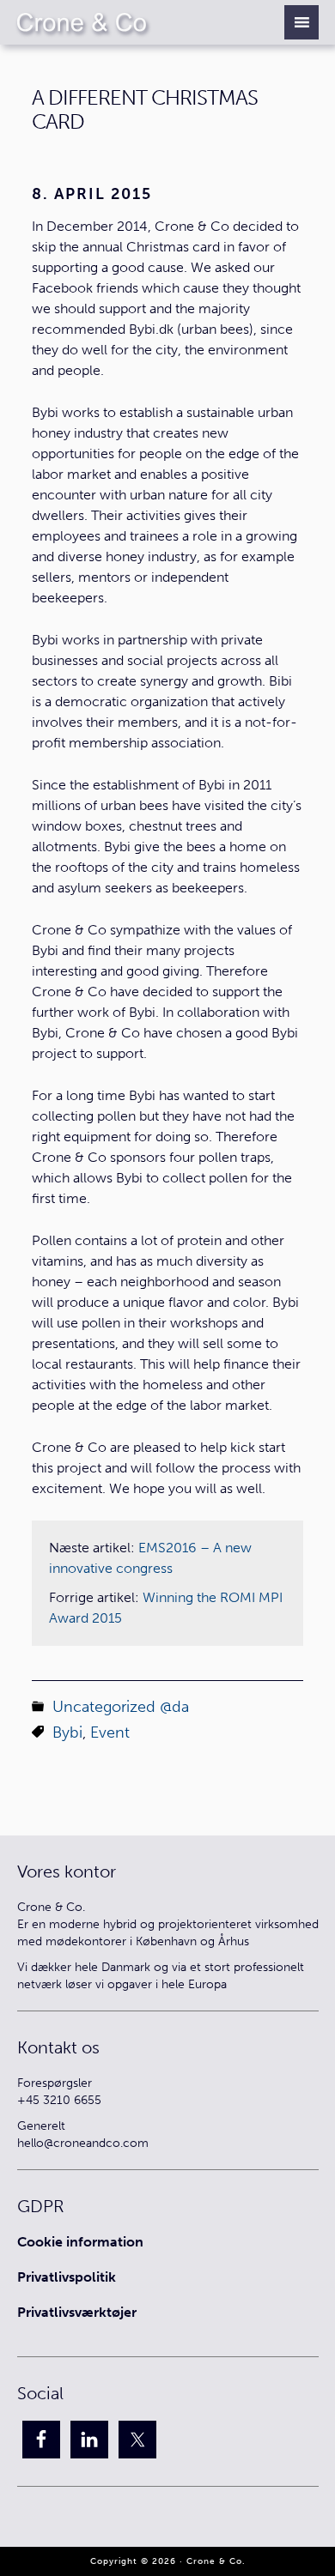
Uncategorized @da (121, 1707)
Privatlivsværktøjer (77, 2312)
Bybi (67, 1732)
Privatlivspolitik (67, 2277)
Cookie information (80, 2242)
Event (110, 1732)
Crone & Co (97, 22)
